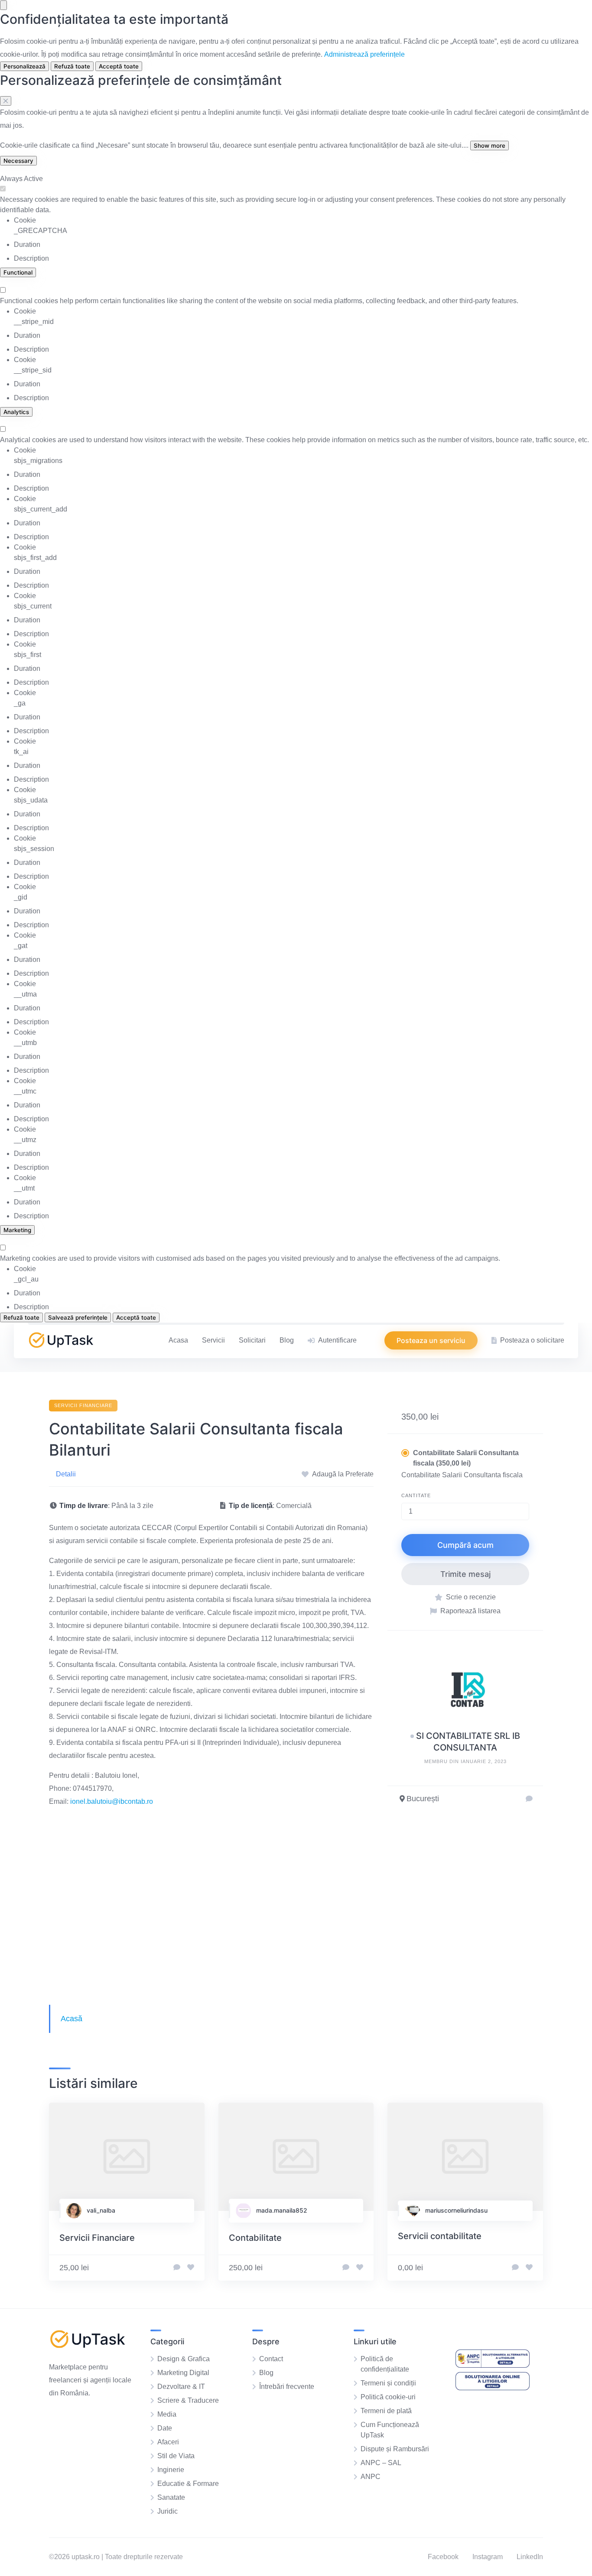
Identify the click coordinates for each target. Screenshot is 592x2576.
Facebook (443, 2557)
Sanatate (171, 2497)
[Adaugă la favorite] (191, 2268)
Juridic (168, 2511)
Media (167, 2414)
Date (165, 2428)
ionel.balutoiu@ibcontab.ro (112, 1801)
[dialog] (296, 41)
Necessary (18, 161)
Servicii (213, 1340)
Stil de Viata (176, 2456)
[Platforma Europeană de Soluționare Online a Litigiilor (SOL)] (493, 2388)
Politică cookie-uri (388, 2397)
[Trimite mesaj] (529, 1799)
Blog (287, 1340)
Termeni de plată (386, 2411)
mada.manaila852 (282, 2210)
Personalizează (24, 66)
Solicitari (252, 1340)
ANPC (371, 2477)
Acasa (178, 1340)
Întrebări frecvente (287, 2387)
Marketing (17, 1230)
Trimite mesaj (465, 1574)
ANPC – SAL (381, 2463)
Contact (271, 2359)
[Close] (6, 101)
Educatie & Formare (188, 2484)
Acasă (72, 2019)
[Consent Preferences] (3, 5)
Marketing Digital (183, 2373)
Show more (490, 146)
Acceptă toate (119, 66)
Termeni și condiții (388, 2383)
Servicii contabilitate (440, 2236)
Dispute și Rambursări (395, 2449)
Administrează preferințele (364, 54)
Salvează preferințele (78, 1317)
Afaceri (168, 2442)
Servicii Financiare (83, 1405)
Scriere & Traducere (188, 2400)
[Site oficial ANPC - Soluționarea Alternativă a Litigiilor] (493, 2365)
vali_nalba (101, 2210)
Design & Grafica (184, 2359)
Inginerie (171, 2470)
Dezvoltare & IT (181, 2387)
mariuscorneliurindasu (456, 2210)
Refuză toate (72, 66)
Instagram (488, 2557)
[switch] (3, 189)
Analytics (16, 412)
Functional (18, 272)
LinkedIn (530, 2557)
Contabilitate (255, 2238)
